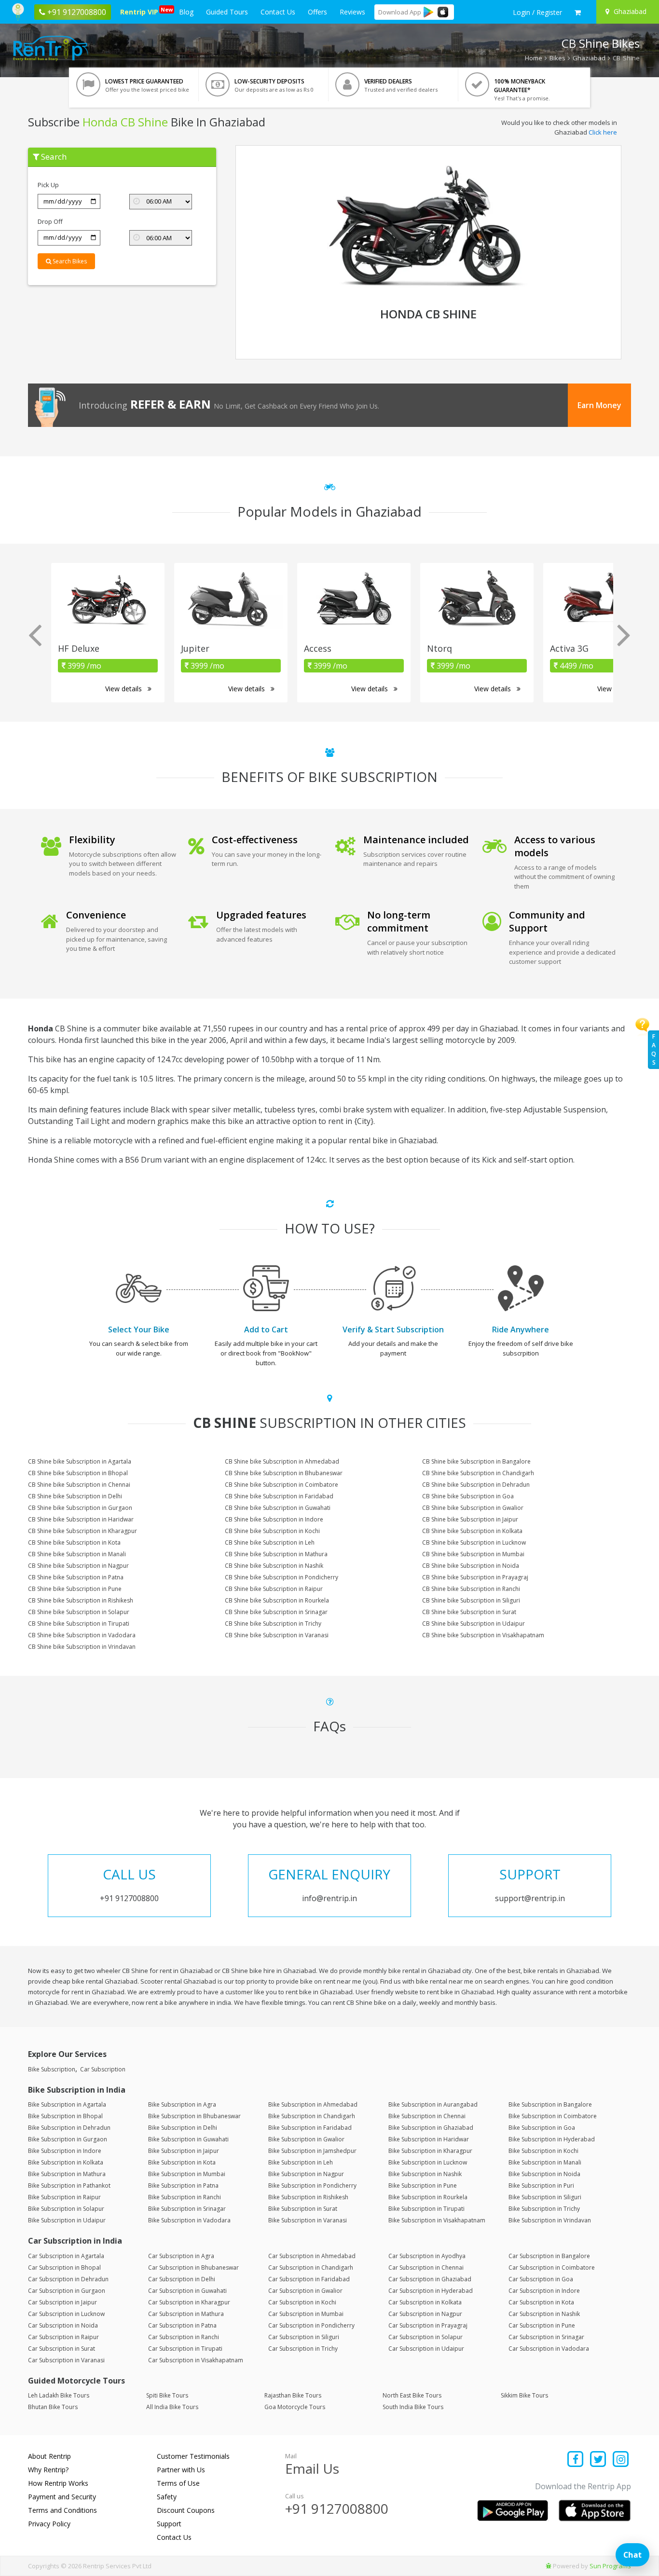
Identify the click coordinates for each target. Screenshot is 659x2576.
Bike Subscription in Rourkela (428, 2197)
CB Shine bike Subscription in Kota (74, 1542)
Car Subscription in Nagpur (425, 2314)
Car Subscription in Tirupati (185, 2349)
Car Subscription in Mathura (186, 2314)
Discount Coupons (186, 2510)
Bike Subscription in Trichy (544, 2209)
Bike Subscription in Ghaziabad (431, 2128)
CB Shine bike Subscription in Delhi (75, 1496)
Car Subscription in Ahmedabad (312, 2256)
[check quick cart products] (578, 13)
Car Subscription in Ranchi (184, 2337)
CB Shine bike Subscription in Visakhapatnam (483, 1635)
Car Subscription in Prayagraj (428, 2325)
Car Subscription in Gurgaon (67, 2291)
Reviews (352, 12)
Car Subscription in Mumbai (306, 2314)
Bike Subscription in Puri (541, 2185)
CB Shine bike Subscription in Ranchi (471, 1589)
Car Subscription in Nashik (544, 2314)
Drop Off (50, 221)
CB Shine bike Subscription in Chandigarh (478, 1473)
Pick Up (48, 185)
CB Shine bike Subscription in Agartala (80, 1461)
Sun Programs (610, 2566)
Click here (603, 132)
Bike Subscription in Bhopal (65, 2116)
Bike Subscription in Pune (423, 2185)
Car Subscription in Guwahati (187, 2291)
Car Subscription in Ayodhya (427, 2256)
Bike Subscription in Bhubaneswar (194, 2116)
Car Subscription (103, 2069)
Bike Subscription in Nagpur (306, 2174)
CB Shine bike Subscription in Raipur (274, 1589)
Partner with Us (181, 2470)
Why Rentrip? (48, 2470)
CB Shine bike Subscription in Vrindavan (82, 1647)
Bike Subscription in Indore (65, 2151)
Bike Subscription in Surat (303, 2209)
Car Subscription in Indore (544, 2291)
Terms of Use (178, 2483)
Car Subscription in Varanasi (66, 2360)
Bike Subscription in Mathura (67, 2174)
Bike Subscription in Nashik (425, 2174)
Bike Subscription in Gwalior (306, 2139)
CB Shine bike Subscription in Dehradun (476, 1485)
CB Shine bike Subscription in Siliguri (471, 1600)
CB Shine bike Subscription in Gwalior (473, 1508)
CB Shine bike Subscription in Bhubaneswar (284, 1473)
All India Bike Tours (172, 2407)
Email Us (312, 2468)
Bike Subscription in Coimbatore (553, 2116)
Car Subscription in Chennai (426, 2268)
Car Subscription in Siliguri (304, 2337)
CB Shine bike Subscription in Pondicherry (281, 1577)
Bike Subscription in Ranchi (185, 2197)
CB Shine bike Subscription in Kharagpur (82, 1531)
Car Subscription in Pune (542, 2325)
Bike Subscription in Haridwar (429, 2139)
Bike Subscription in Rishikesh (308, 2197)
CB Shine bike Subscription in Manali (77, 1554)
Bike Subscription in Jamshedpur (312, 2151)
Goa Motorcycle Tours (295, 2407)
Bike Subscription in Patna (183, 2185)
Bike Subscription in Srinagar (187, 2209)
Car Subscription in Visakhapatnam (196, 2360)
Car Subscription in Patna (182, 2325)
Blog (186, 12)
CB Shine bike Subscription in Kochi (272, 1531)
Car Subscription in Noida (63, 2325)
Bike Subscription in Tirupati (426, 2209)
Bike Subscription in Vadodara (189, 2220)
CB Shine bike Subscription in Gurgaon (80, 1508)
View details (124, 689)
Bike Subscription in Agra (182, 2104)
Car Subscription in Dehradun (68, 2279)
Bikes (557, 58)
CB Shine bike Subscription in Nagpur (78, 1566)
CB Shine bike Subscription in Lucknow (474, 1542)
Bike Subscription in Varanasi (308, 2220)
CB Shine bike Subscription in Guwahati (278, 1508)
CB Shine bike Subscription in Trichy (273, 1624)
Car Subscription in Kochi (302, 2302)
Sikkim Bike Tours (524, 2395)
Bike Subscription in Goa (542, 2128)
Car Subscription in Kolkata (425, 2302)
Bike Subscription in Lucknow (428, 2162)
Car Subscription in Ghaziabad (430, 2279)
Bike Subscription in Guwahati (188, 2139)
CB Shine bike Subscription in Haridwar (81, 1519)
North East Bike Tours (412, 2395)
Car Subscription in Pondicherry (311, 2325)
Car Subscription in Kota (541, 2302)
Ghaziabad (589, 58)
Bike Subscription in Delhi (183, 2128)
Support (169, 2524)
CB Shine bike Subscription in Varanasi (277, 1635)
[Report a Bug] (549, 2566)
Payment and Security (62, 2497)
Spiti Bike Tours (167, 2395)
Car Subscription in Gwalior (305, 2291)
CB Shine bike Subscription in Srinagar (276, 1612)
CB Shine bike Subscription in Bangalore (476, 1461)
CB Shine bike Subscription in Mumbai (473, 1554)
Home (534, 58)
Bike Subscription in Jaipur (184, 2151)
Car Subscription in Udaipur (426, 2349)
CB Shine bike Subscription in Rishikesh (81, 1600)
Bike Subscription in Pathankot (69, 2185)
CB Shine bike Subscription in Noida (471, 1566)
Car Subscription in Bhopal (64, 2268)
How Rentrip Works (58, 2483)
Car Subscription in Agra (181, 2256)
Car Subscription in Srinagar (546, 2337)
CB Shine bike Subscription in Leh (270, 1542)
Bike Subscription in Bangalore (550, 2104)
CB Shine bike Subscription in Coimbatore (281, 1485)
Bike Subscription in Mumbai (187, 2174)
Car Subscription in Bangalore (549, 2256)
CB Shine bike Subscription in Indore (274, 1519)
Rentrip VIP (141, 11)
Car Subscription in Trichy (303, 2349)
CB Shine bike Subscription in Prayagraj (475, 1577)
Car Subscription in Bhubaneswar (193, 2268)
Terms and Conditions (62, 2510)
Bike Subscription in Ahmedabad (313, 2104)
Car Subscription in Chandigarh (311, 2268)
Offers (317, 12)
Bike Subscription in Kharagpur (430, 2151)
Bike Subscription (52, 2069)
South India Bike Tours (413, 2407)
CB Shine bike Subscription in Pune (75, 1589)
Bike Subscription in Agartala (67, 2104)
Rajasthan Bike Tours (293, 2395)
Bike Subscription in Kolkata (66, 2162)
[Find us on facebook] (576, 2460)
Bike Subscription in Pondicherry (312, 2185)
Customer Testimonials (193, 2456)
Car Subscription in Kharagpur (189, 2302)
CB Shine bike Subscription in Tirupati (79, 1624)
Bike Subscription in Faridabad (310, 2128)
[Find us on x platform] (598, 2460)
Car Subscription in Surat (62, 2349)
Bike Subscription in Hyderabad (552, 2139)
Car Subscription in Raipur (63, 2337)
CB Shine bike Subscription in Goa (468, 1496)
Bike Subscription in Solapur (66, 2209)
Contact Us (278, 12)
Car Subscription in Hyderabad (431, 2291)
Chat (632, 2555)
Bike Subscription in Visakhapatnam (437, 2220)
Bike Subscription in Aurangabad (433, 2104)
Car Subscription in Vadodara (549, 2349)
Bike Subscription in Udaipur (67, 2220)
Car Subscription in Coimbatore (552, 2268)
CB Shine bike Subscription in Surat (469, 1612)
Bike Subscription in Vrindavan (550, 2220)
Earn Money (599, 405)
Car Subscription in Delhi (182, 2279)
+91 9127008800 (337, 2508)
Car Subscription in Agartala (66, 2256)
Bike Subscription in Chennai (427, 2116)
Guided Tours (227, 12)
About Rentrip (49, 2456)
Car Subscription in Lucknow (66, 2314)
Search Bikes (69, 261)
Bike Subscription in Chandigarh (312, 2116)
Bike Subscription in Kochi (543, 2151)
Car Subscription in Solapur (426, 2337)
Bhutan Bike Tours (53, 2407)
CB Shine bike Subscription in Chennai (79, 1485)
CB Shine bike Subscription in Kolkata (472, 1531)
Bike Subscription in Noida (544, 2174)
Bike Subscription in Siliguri (545, 2197)
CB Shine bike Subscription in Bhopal (78, 1473)
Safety (167, 2497)
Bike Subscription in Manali (545, 2162)
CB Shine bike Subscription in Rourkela (277, 1600)
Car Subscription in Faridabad (309, 2279)
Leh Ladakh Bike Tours (59, 2395)
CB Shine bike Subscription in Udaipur (474, 1624)
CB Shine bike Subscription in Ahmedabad (282, 1461)
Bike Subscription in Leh (301, 2162)
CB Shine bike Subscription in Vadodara (82, 1635)
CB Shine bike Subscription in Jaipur (470, 1519)
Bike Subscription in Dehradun (69, 2128)
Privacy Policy (49, 2524)
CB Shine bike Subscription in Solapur (79, 1612)
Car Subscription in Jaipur (62, 2302)
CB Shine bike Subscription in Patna (76, 1577)
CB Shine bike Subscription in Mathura (276, 1554)
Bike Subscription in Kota (182, 2162)
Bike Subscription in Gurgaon (68, 2139)
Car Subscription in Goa (541, 2279)
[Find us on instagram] (621, 2460)
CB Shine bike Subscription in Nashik (274, 1566)
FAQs (654, 1049)
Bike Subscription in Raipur (64, 2197)
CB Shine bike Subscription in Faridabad (279, 1496)
